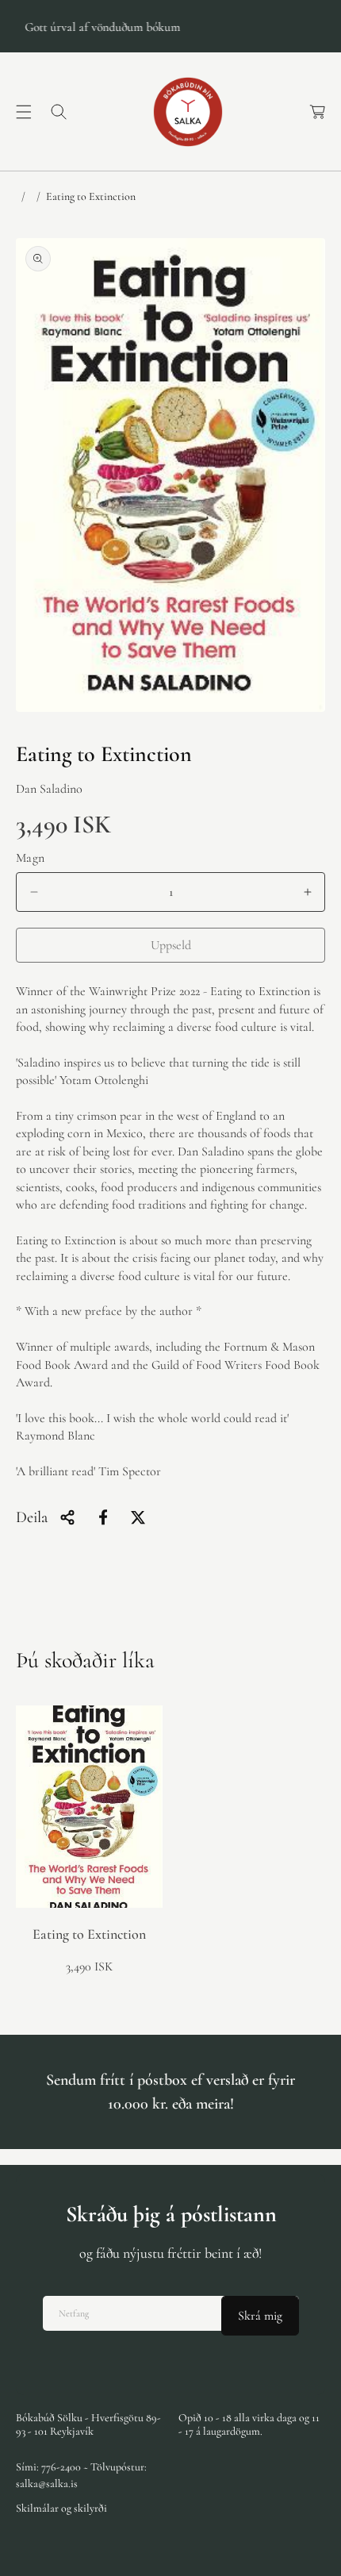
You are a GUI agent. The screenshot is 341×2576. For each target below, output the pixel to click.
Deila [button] (32, 1517)
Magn (31, 858)
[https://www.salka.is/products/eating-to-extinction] (103, 1517)
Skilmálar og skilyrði (61, 2508)
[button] (24, 112)
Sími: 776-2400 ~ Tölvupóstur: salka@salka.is (81, 2475)
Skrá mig (260, 2316)
